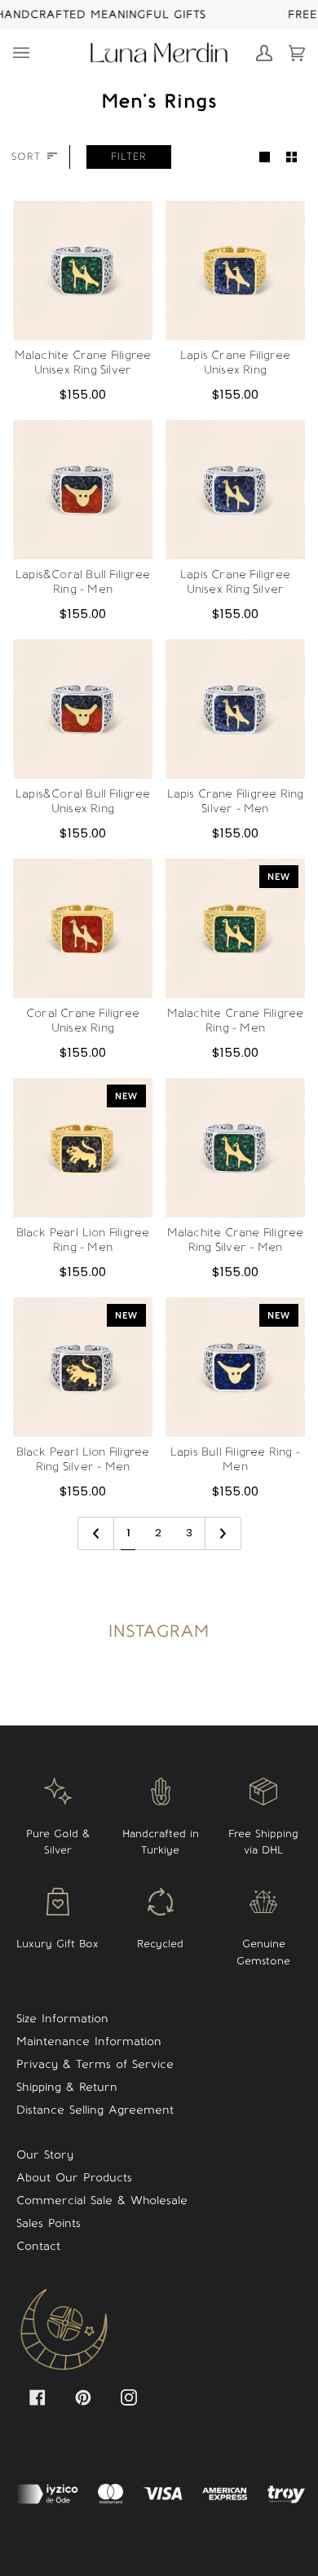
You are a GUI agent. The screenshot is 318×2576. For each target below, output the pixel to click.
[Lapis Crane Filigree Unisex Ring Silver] (235, 490)
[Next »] (223, 1533)
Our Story (45, 2155)
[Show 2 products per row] (291, 157)
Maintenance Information (89, 2041)
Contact (38, 2246)
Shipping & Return (67, 2087)
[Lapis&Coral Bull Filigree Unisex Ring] (83, 709)
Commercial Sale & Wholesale (102, 2200)
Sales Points (49, 2223)
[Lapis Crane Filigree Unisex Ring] (235, 270)
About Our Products (74, 2178)
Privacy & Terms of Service (95, 2064)
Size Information (62, 2019)
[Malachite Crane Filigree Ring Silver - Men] (235, 1148)
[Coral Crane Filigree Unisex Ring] (83, 928)
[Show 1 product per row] (265, 157)
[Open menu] (29, 53)
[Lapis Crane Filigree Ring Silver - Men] (235, 709)
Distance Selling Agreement (95, 2110)
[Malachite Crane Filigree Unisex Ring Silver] (83, 270)
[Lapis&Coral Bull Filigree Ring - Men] (83, 490)
